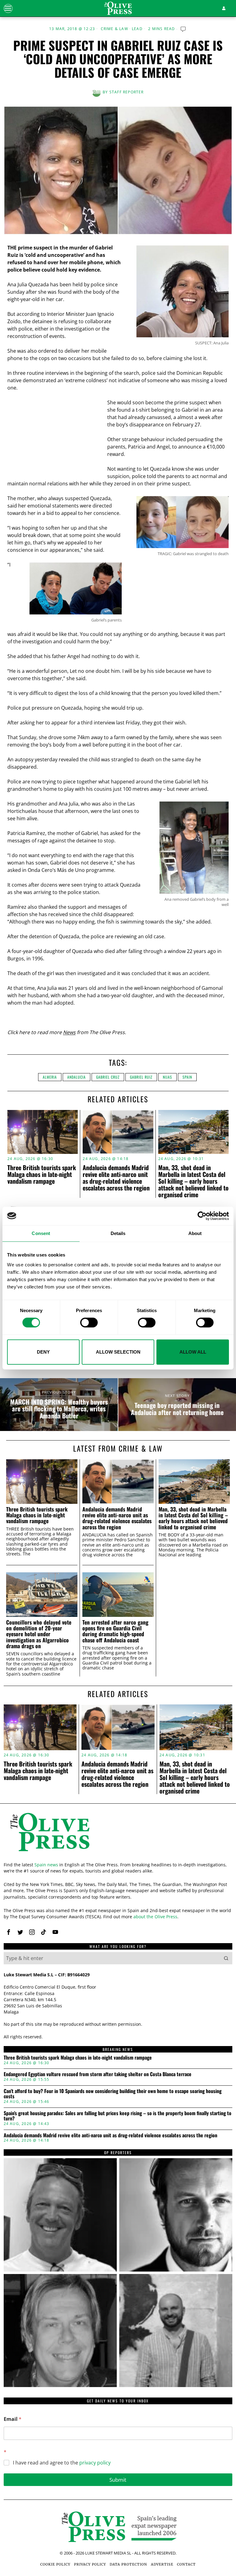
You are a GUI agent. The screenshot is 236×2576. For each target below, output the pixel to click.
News (69, 1032)
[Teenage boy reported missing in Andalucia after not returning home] (177, 1405)
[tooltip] (9, 1932)
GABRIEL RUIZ (141, 1077)
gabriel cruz (108, 1077)
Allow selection (118, 1352)
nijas (167, 1077)
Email (13, 2419)
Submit (118, 2480)
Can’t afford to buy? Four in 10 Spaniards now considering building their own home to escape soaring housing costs (113, 2094)
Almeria (50, 1077)
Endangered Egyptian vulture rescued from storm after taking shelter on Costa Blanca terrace (98, 2074)
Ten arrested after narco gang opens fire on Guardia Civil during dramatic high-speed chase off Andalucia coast (115, 1631)
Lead (137, 29)
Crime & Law (114, 29)
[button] (226, 1958)
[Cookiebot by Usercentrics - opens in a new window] (202, 1216)
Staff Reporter (127, 92)
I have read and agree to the (62, 2463)
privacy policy (95, 2463)
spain (187, 1077)
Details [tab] (118, 1233)
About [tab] (195, 1233)
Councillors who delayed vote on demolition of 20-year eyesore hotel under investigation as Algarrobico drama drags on (39, 1634)
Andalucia (77, 1077)
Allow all (193, 1352)
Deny (43, 1352)
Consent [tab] (41, 1233)
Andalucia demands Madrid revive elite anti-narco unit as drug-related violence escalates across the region (116, 1178)
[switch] (89, 1323)
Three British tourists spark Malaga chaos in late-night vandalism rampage (42, 1174)
